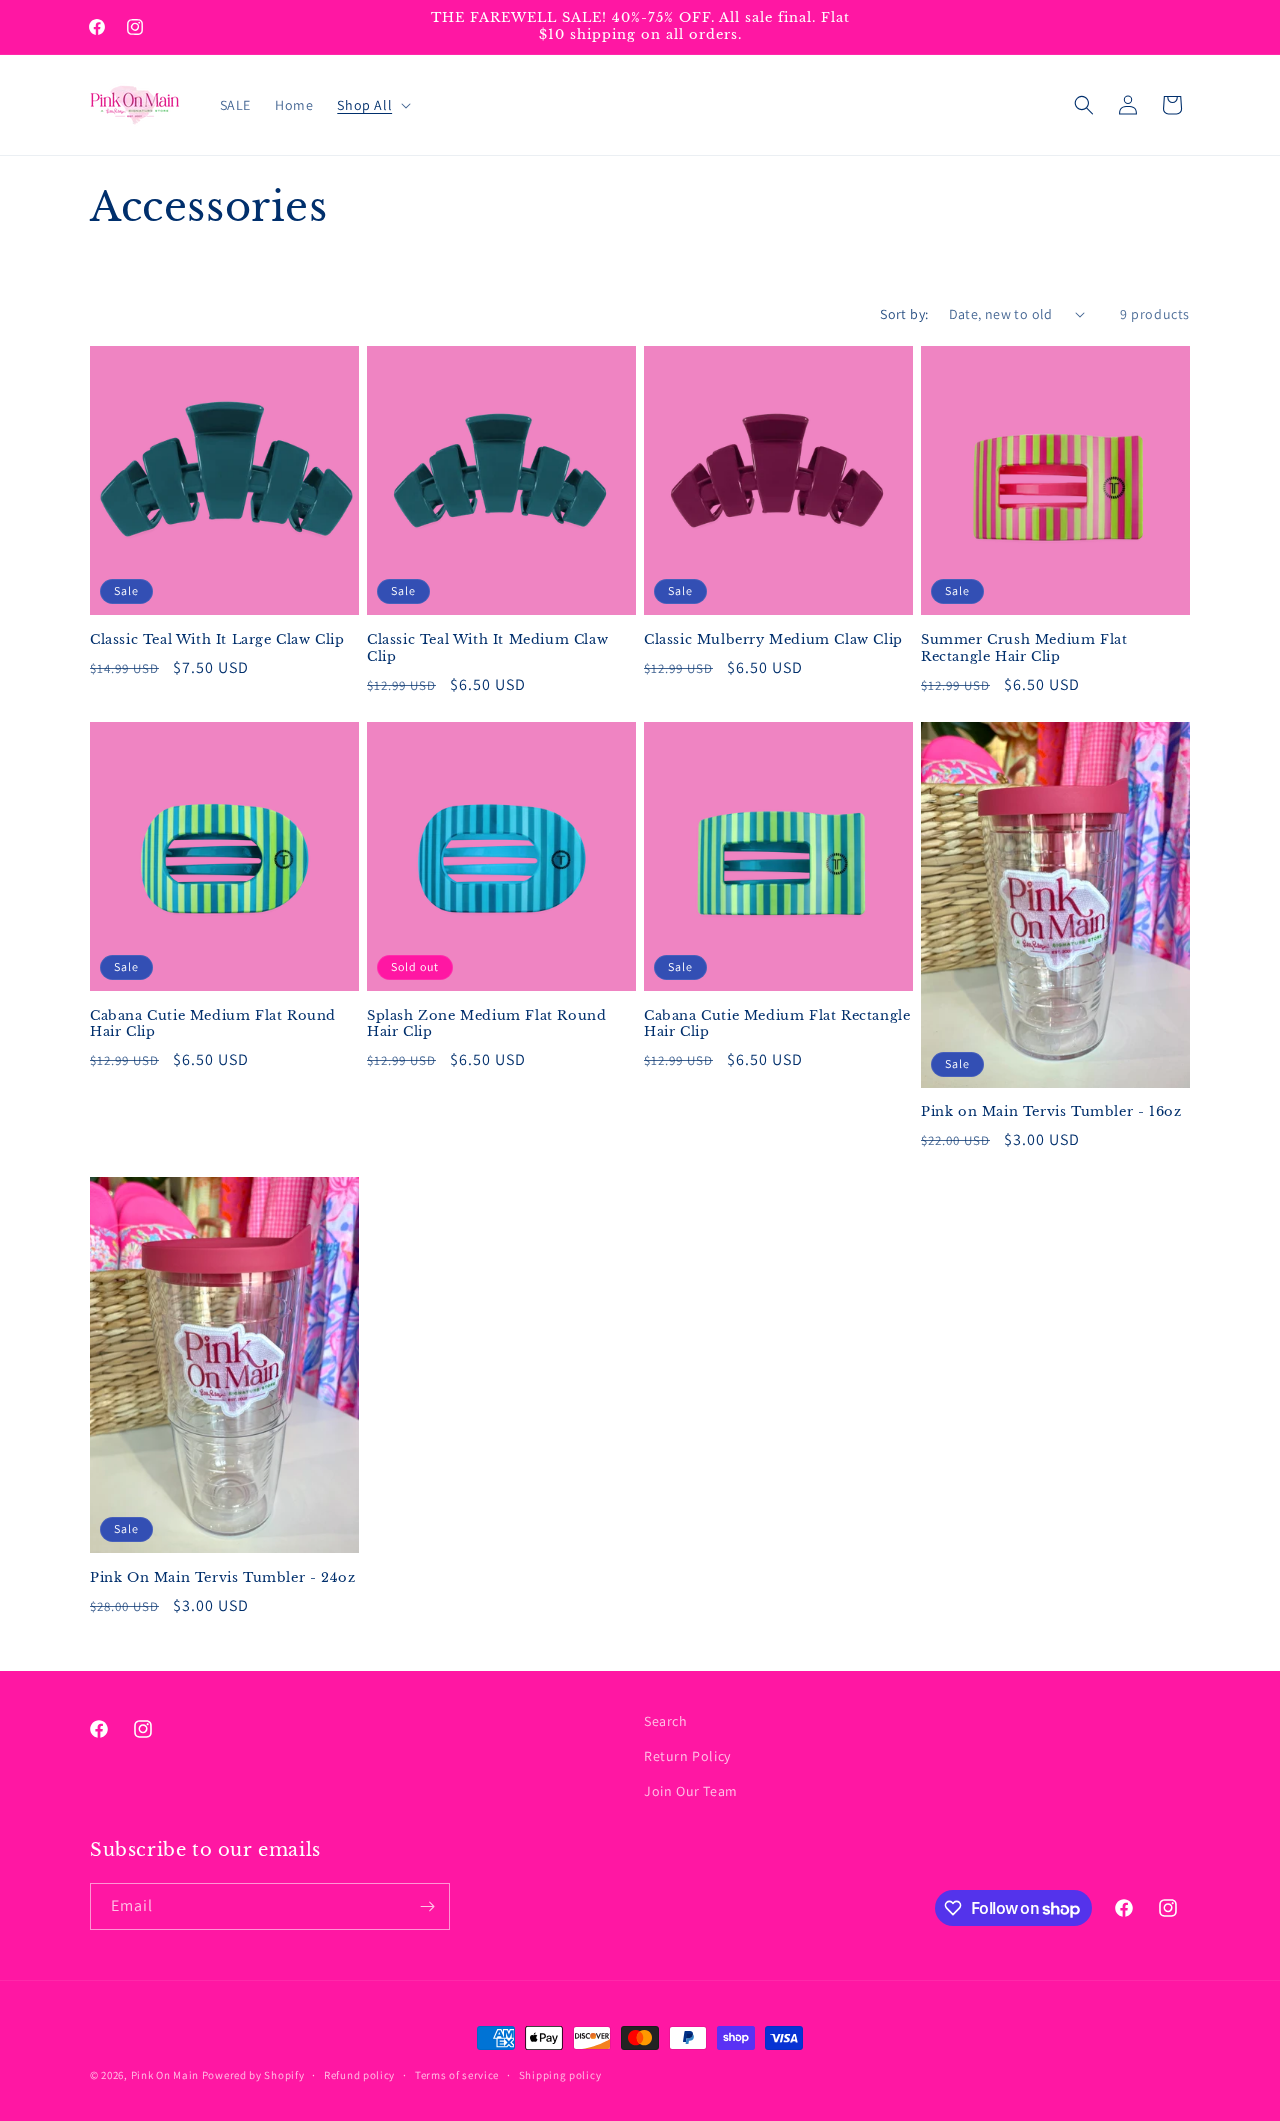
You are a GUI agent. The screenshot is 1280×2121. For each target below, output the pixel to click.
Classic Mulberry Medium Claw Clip (773, 640)
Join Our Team (691, 1791)
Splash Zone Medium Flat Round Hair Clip (486, 1024)
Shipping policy (560, 2075)
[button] (372, 105)
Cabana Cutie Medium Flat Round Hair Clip (213, 1024)
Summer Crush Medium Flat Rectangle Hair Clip (1024, 648)
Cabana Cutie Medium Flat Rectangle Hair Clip (777, 1024)
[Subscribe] (427, 1906)
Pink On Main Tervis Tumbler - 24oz (222, 1578)
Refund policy (359, 2075)
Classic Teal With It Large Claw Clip (217, 640)
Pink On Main (165, 2075)
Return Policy (687, 1756)
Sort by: (904, 314)
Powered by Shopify (253, 2075)
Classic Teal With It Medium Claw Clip (487, 648)
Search (666, 1721)
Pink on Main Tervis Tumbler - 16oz (1051, 1112)
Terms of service (457, 2075)
